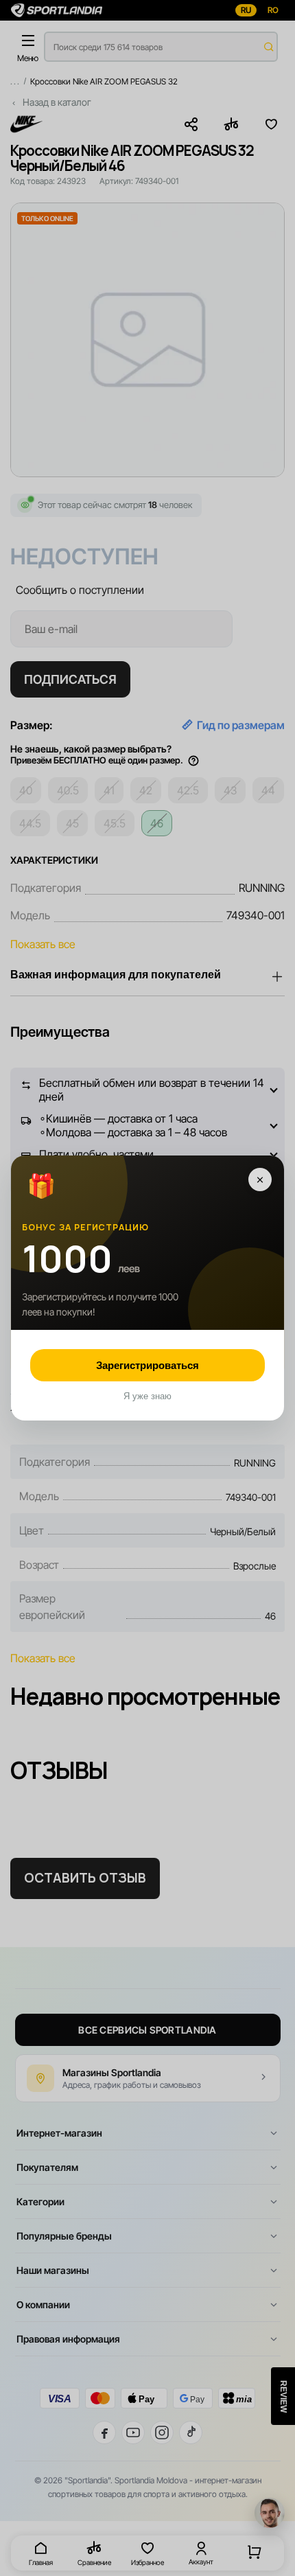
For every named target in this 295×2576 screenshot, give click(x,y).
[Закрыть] (260, 1180)
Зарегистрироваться (147, 1365)
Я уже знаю (147, 1396)
